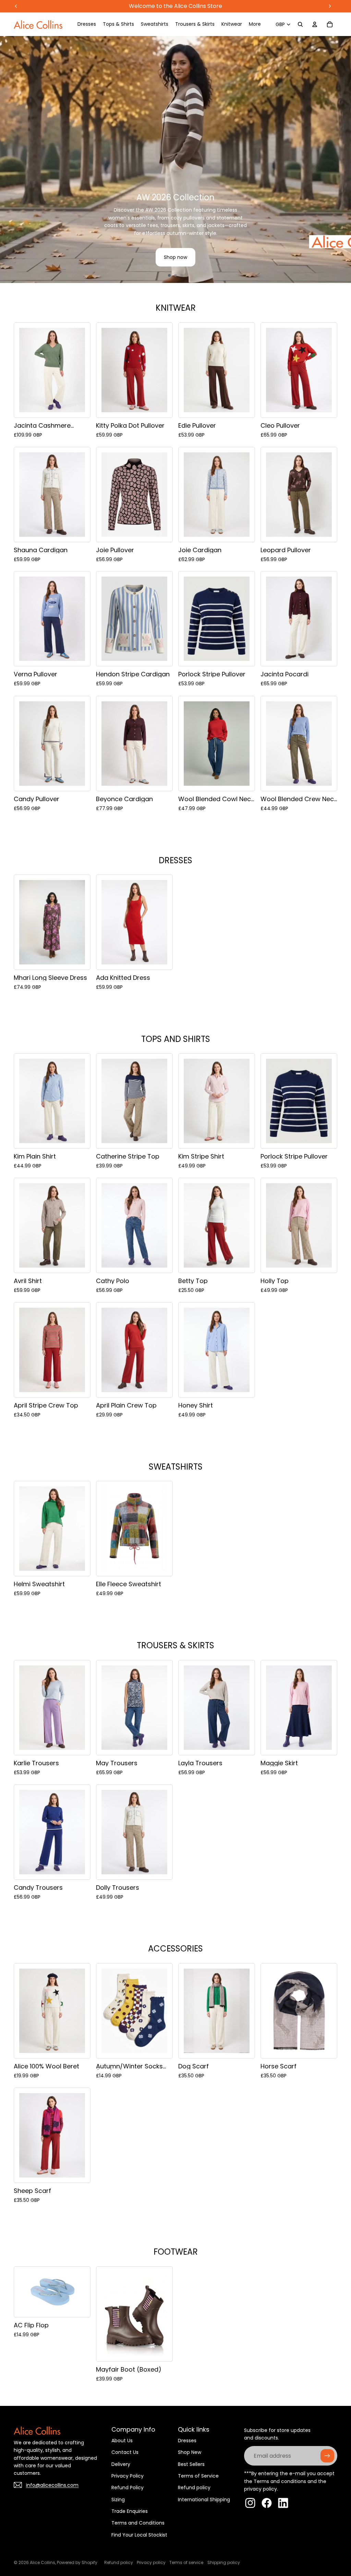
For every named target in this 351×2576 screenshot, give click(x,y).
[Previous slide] (8, 159)
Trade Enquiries (130, 2511)
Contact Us (125, 2452)
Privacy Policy (128, 2476)
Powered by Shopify (77, 2562)
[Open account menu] (315, 24)
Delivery (121, 2464)
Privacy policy (151, 2562)
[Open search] (300, 24)
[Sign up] (327, 2456)
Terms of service (186, 2562)
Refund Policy (128, 2488)
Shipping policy (224, 2562)
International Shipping (204, 2500)
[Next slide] (343, 159)
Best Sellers (191, 2464)
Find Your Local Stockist (139, 2535)
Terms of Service (198, 2476)
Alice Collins (43, 2562)
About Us (122, 2441)
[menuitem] (255, 24)
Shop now (175, 257)
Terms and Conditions (138, 2523)
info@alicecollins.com (52, 2485)
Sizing (118, 2500)
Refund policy (194, 2488)
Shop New (190, 2452)
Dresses (187, 2441)
